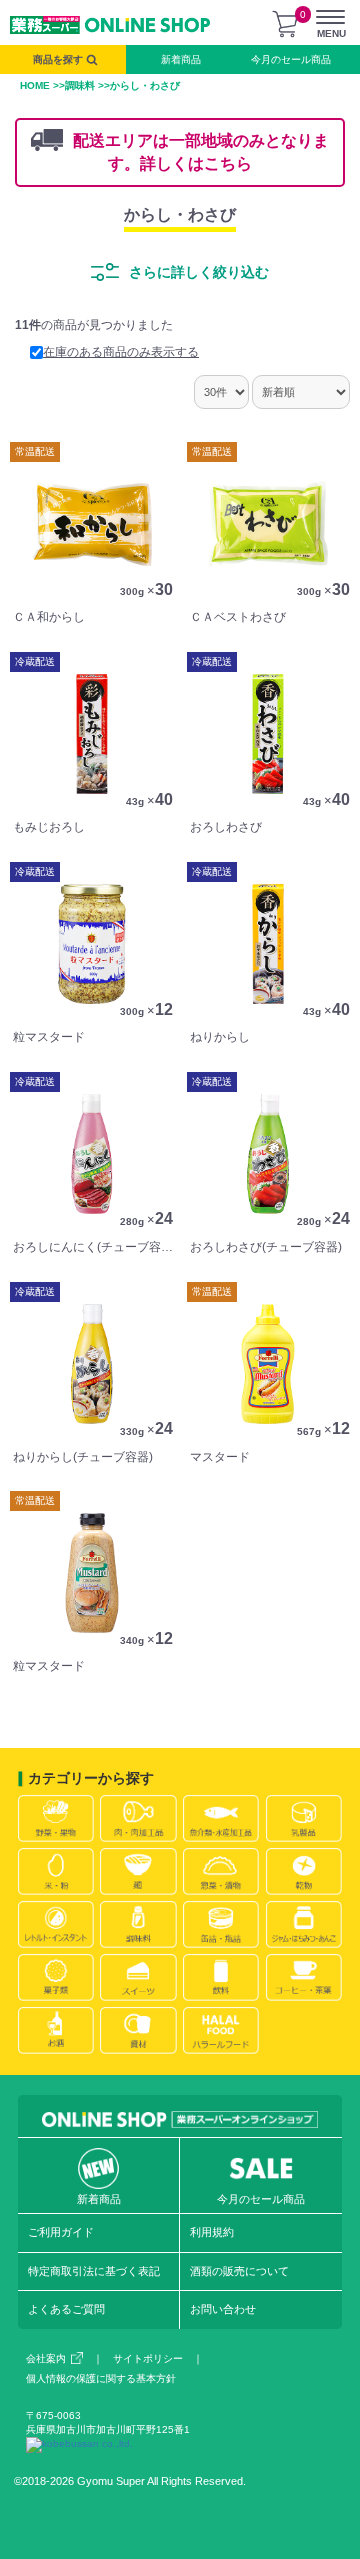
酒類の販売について (239, 2271)
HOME (35, 85)
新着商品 (181, 59)
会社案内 (46, 2358)
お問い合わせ (223, 2309)
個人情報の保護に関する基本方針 (101, 2378)
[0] (285, 24)
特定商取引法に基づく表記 (94, 2271)
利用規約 (212, 2232)
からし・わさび (180, 214)
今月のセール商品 (291, 59)
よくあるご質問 (66, 2309)
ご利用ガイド (61, 2232)
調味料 (80, 85)
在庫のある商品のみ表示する (121, 352)
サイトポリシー (148, 2358)
